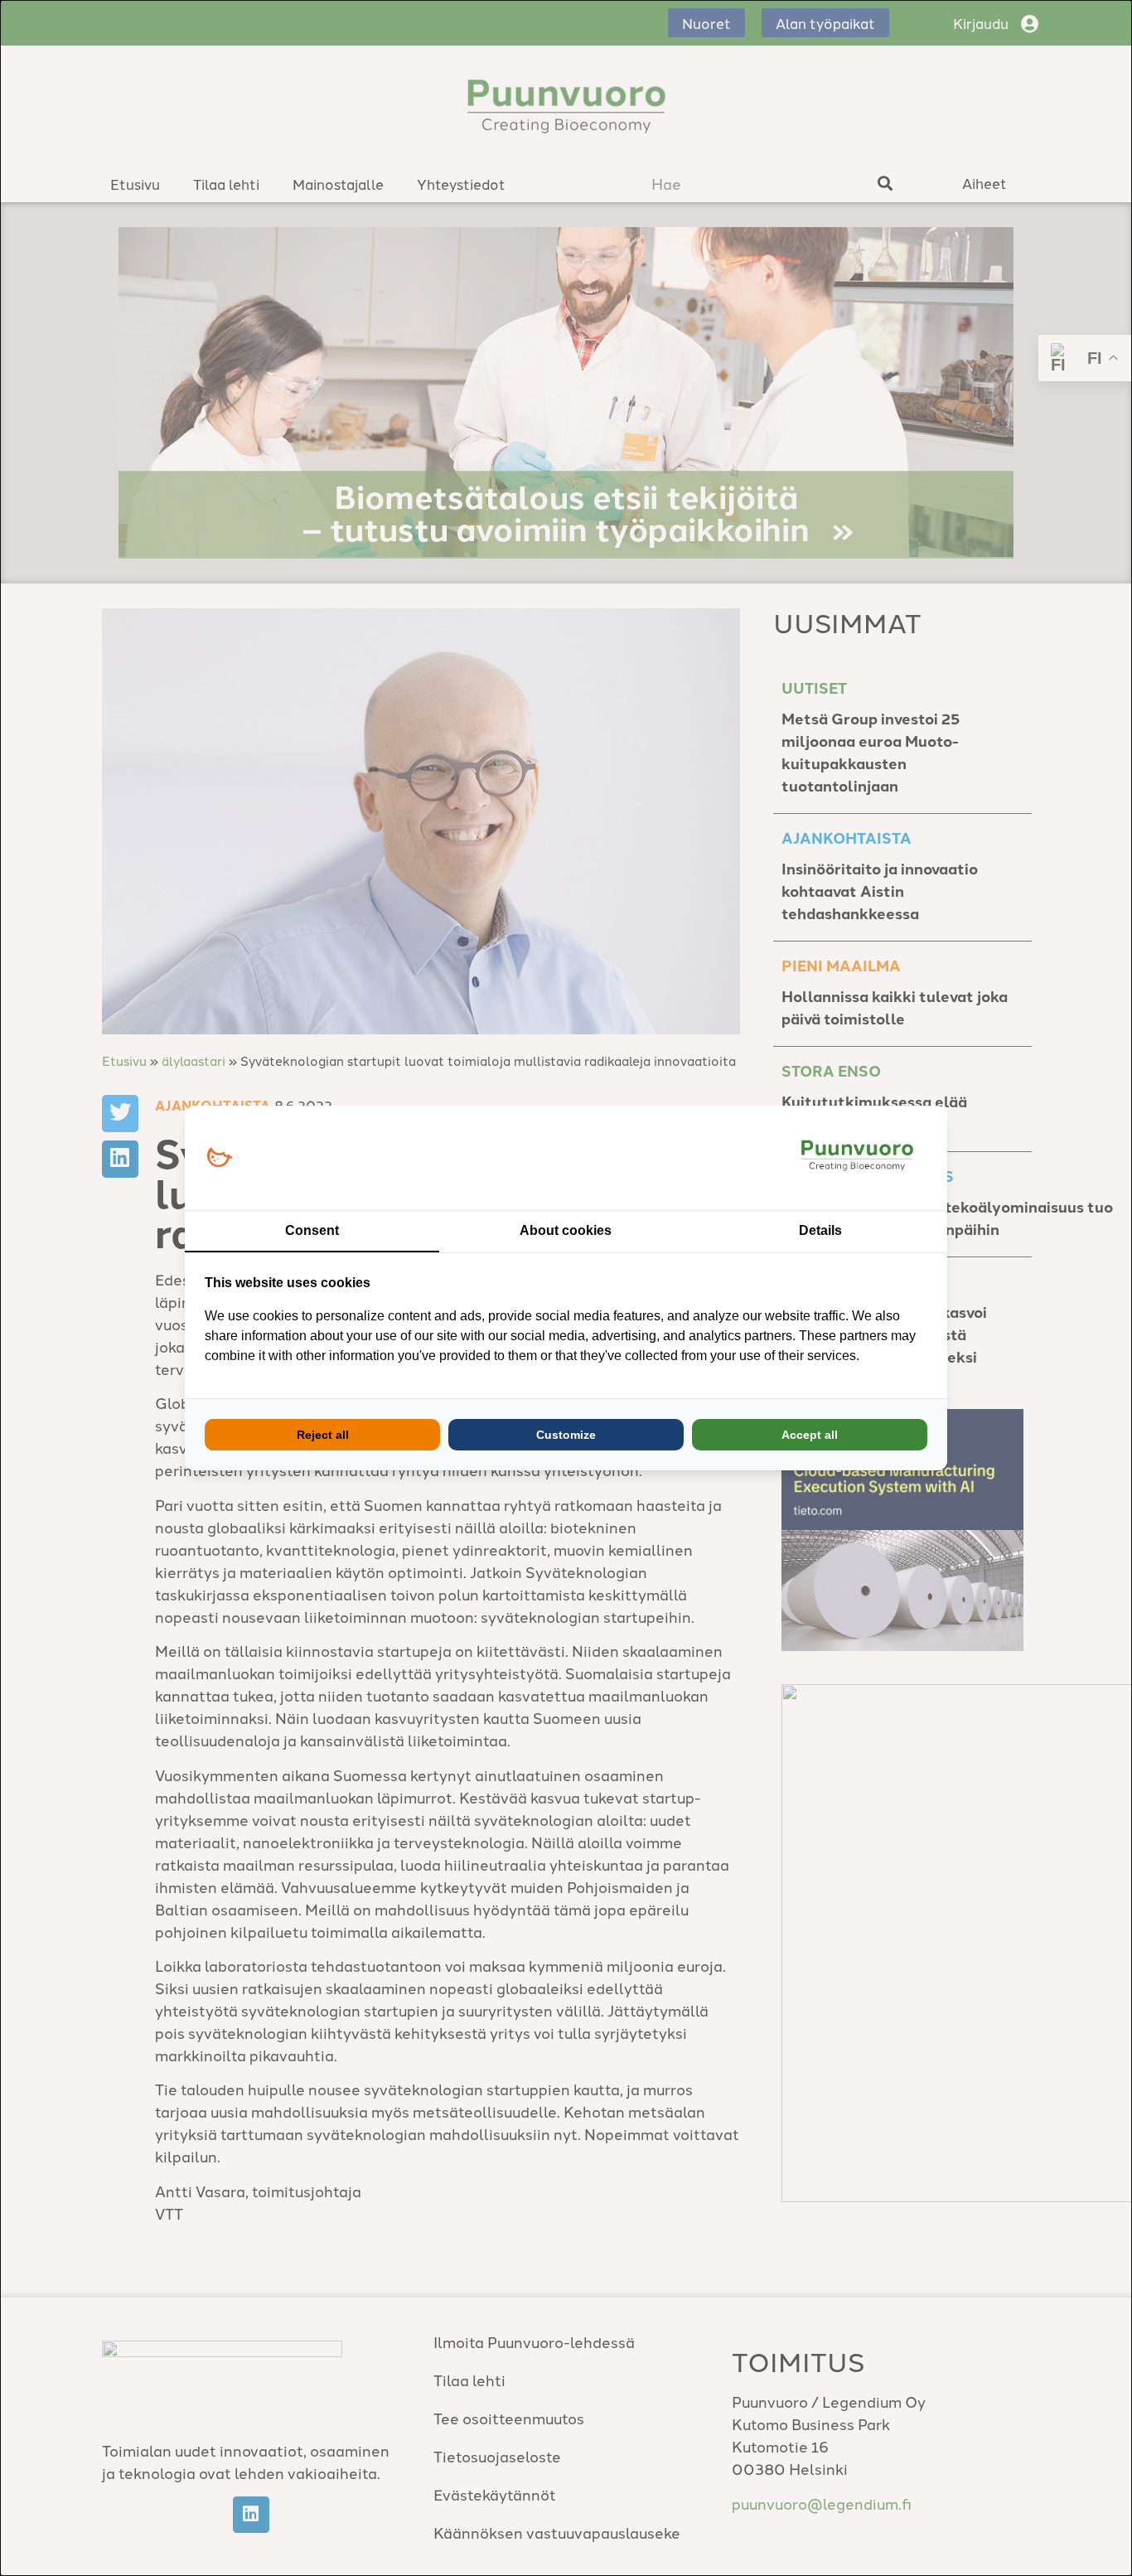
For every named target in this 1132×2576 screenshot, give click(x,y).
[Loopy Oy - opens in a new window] (219, 1158)
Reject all (323, 1435)
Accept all (810, 1435)
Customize (566, 1435)
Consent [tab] (312, 1230)
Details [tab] (820, 1230)
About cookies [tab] (566, 1230)
